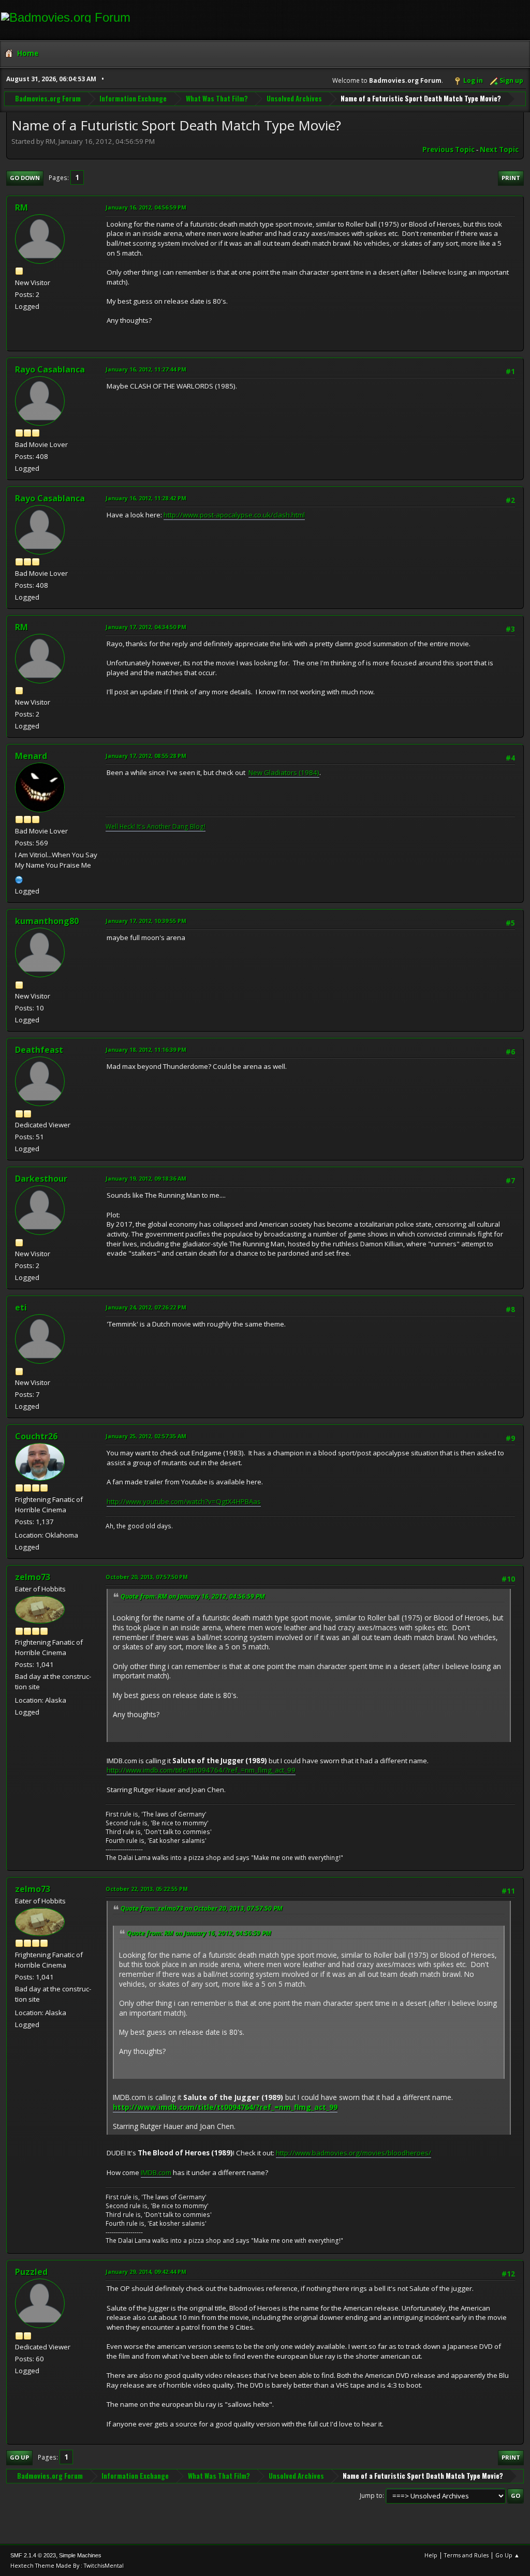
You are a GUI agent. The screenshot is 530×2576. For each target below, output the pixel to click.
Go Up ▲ (507, 2555)
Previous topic (448, 150)
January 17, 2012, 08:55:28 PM (146, 756)
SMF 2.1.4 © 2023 (33, 2555)
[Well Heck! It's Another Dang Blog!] (19, 878)
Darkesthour (41, 1179)
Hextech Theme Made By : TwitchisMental (67, 2565)
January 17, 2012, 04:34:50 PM (146, 627)
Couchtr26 (36, 1436)
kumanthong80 (47, 921)
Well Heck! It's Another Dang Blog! (156, 827)
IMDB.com (156, 2172)
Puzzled (31, 2272)
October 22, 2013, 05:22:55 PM (147, 1889)
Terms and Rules (466, 2555)
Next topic (499, 150)
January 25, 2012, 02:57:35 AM (146, 1436)
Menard (31, 756)
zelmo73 (33, 1577)
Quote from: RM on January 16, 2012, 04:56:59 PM (193, 1596)
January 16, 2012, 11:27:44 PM (146, 369)
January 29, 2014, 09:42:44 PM (146, 2272)
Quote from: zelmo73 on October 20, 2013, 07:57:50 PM (202, 1908)
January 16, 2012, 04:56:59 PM (146, 207)
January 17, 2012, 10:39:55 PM (146, 921)
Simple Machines (80, 2555)
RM (21, 207)
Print (511, 178)
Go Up (19, 2457)
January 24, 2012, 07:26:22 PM (146, 1307)
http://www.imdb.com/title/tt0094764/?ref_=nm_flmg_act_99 (201, 1770)
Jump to (371, 2496)
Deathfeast (39, 1050)
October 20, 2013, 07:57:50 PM (147, 1577)
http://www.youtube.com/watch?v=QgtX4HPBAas (184, 1501)
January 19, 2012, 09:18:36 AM (146, 1178)
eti (21, 1307)
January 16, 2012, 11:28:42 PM (146, 498)
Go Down (25, 178)
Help (431, 2555)
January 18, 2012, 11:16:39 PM (146, 1049)
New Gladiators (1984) (284, 772)
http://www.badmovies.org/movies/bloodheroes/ (354, 2153)
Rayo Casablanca (50, 369)
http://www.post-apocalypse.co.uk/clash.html (234, 515)
